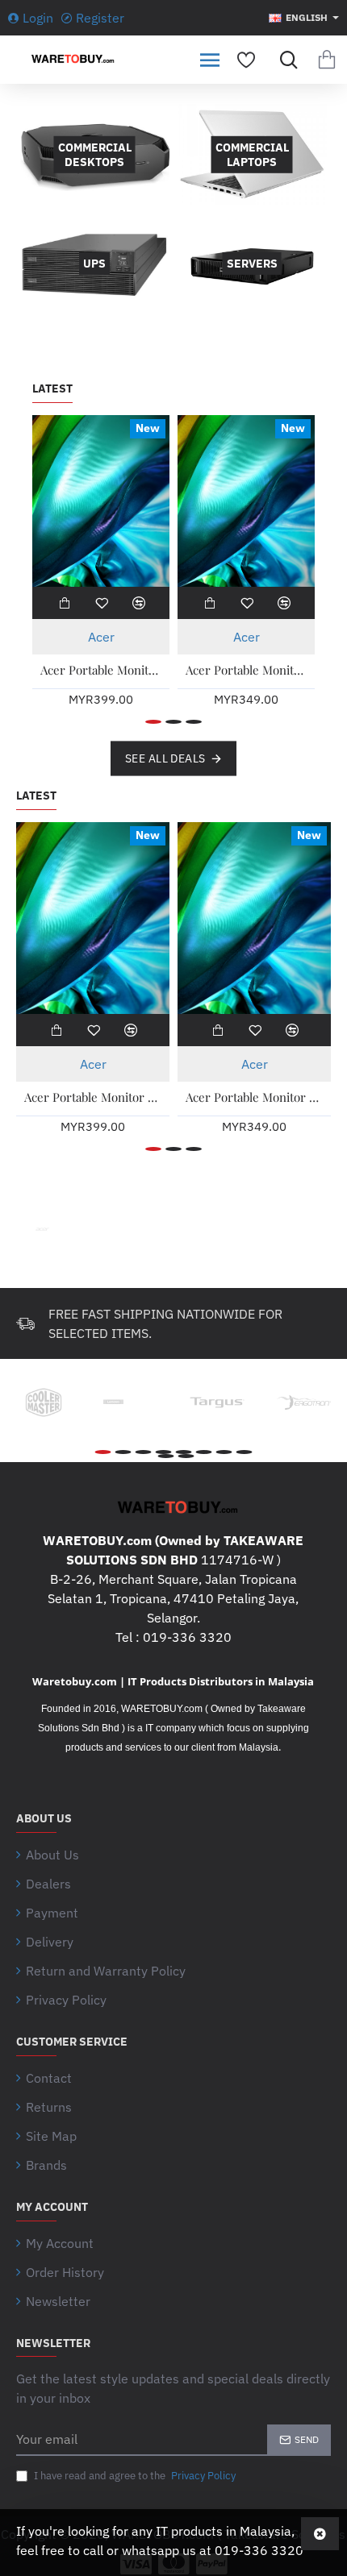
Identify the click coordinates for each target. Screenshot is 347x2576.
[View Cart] (327, 60)
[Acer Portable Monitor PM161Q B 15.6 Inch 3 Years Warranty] (246, 501)
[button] (64, 603)
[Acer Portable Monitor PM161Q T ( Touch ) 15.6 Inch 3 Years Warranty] (101, 501)
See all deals (165, 758)
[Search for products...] (284, 60)
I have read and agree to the (134, 2476)
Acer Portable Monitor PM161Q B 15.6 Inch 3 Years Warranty (246, 670)
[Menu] (210, 60)
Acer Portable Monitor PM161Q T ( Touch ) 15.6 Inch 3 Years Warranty (101, 670)
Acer (101, 637)
